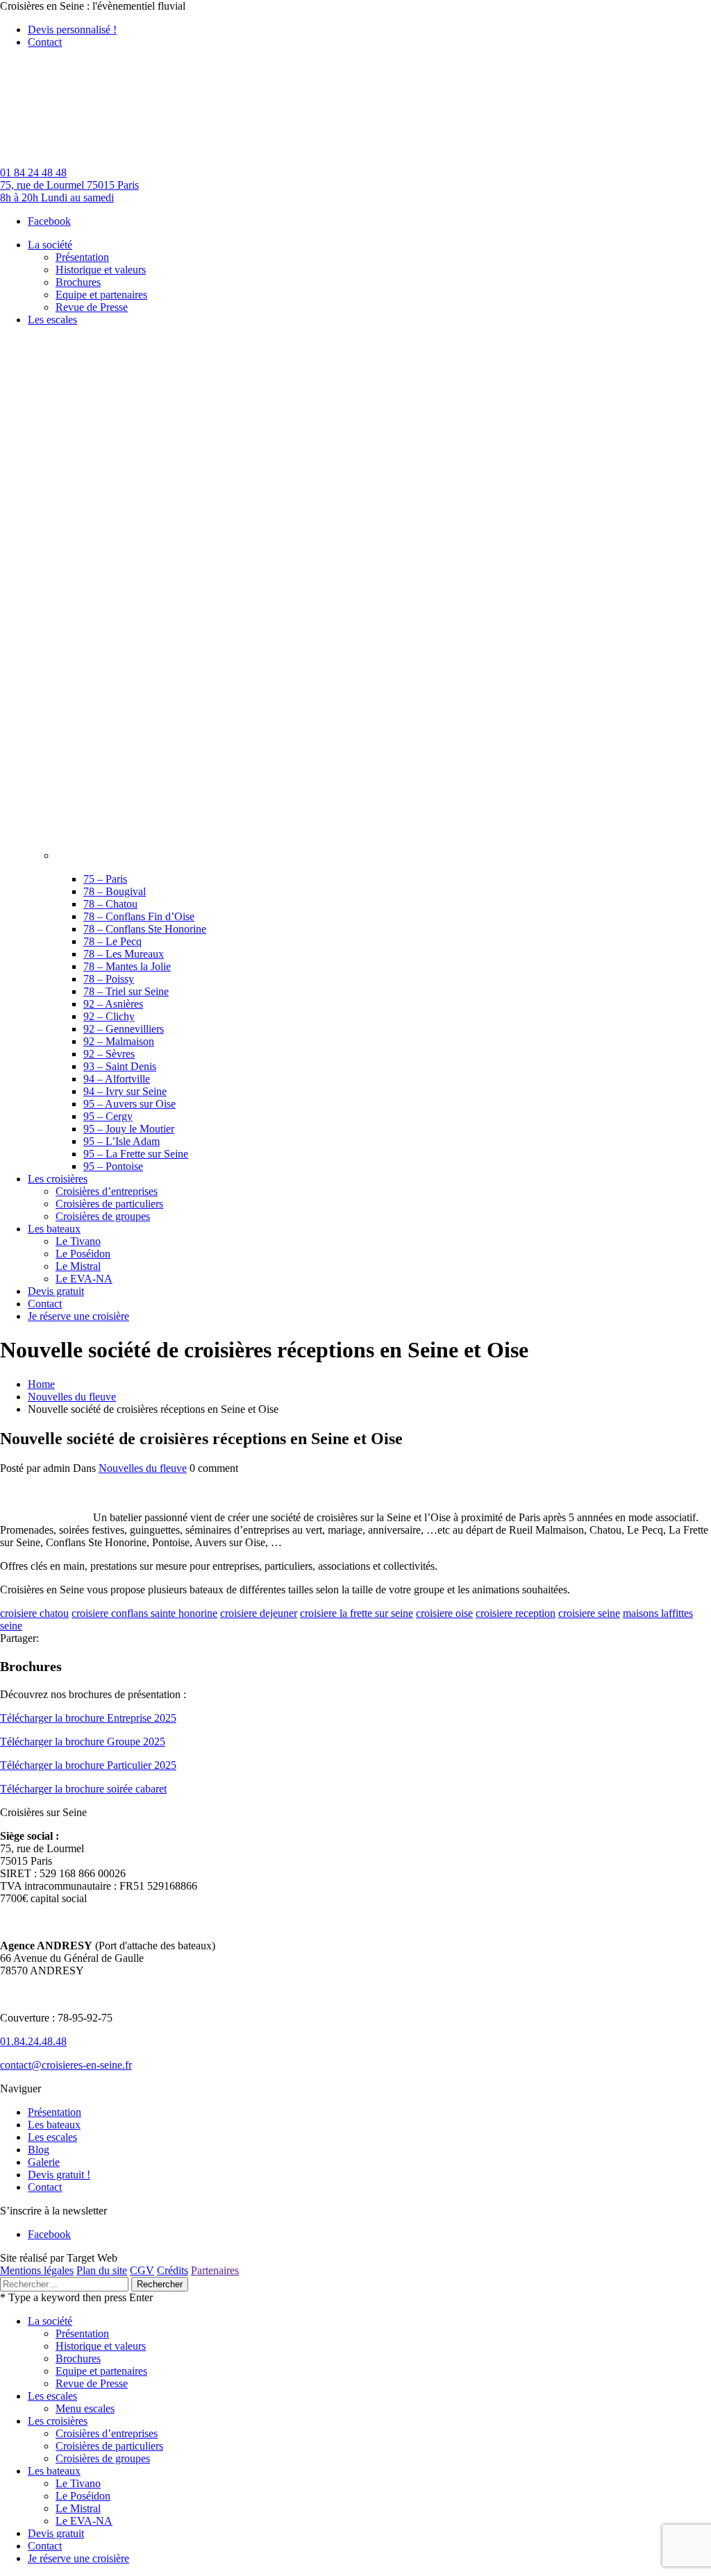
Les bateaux (54, 2125)
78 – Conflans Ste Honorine (145, 929)
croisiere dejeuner (259, 1613)
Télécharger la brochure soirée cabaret (83, 1789)
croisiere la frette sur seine (357, 1613)
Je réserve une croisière (78, 2558)
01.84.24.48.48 (33, 2041)
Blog (39, 2150)
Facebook (49, 221)
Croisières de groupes (103, 2458)
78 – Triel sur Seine (126, 991)
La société (50, 2321)
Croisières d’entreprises (107, 2433)
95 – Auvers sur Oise (129, 1104)
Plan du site (102, 2270)
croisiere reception (516, 1613)
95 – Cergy (108, 1116)
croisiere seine (589, 1613)
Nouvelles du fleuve (72, 1397)
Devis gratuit (56, 2533)
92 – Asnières (113, 1004)
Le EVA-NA (84, 2521)
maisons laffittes (658, 1613)
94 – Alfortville (117, 1079)
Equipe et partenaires (101, 2371)
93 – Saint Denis (120, 1066)
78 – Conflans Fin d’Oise (139, 916)
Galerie (44, 2162)
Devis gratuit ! (59, 2175)
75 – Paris (105, 879)
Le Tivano (78, 2483)
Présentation (55, 2112)
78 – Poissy (109, 979)
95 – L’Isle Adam (122, 1141)
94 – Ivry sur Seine (125, 1091)
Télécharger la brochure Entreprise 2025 (88, 1718)
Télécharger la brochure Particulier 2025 (88, 1765)
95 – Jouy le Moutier (129, 1129)
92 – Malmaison (119, 1041)
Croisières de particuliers (109, 2446)
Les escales (52, 2137)
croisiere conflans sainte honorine (144, 1613)
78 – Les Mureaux (124, 954)
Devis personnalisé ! (72, 29)
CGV (142, 2270)
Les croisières (58, 2421)
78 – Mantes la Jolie (127, 966)
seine (11, 1626)
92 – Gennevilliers (124, 1029)
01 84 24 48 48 (33, 172)
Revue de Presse (92, 2383)
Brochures (78, 2358)
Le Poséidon (83, 2496)
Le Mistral (78, 2508)
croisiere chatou (34, 1613)
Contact (45, 42)
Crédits (173, 2270)
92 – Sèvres (109, 1054)
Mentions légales (37, 2270)
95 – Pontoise (113, 1166)
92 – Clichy (109, 1016)
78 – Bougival (115, 891)
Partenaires (215, 2270)
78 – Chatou (110, 904)
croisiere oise (444, 1613)
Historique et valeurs (101, 2346)
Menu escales (85, 2408)
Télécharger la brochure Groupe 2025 (83, 1742)
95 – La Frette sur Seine (136, 1154)
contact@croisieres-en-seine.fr (66, 2065)
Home (41, 1384)
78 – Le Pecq (112, 941)
